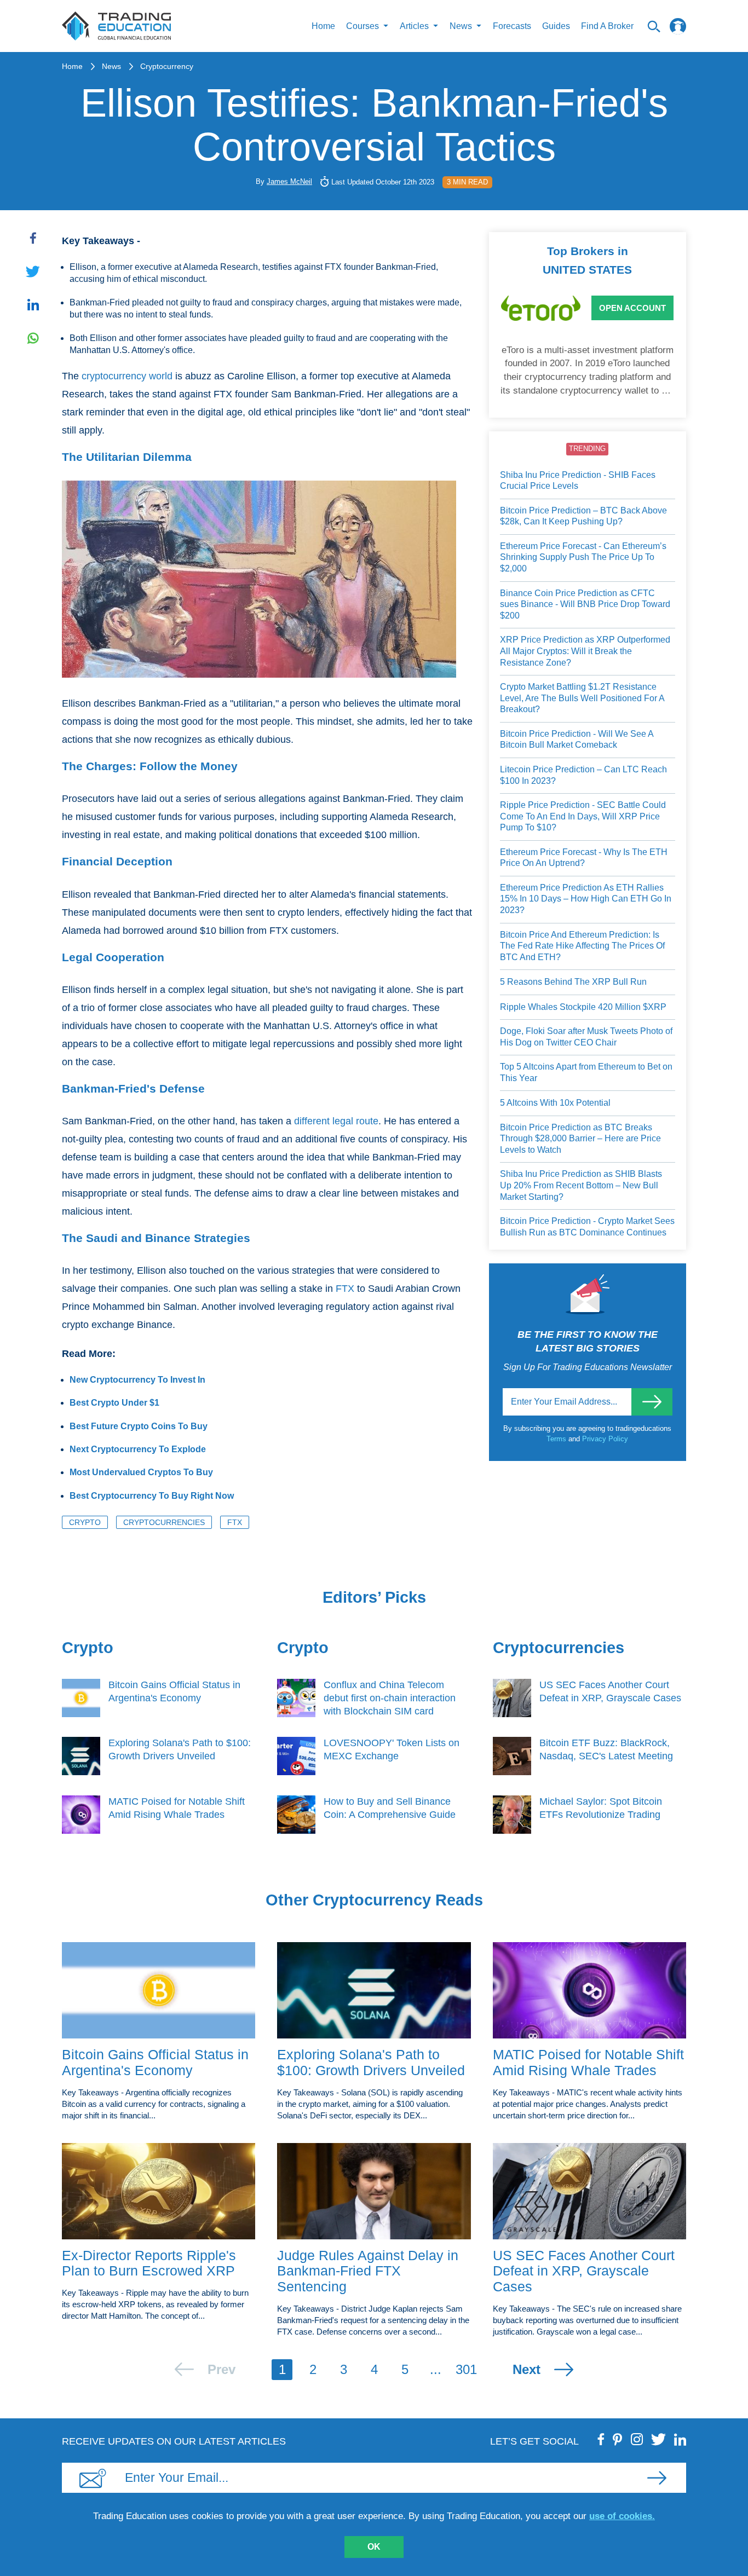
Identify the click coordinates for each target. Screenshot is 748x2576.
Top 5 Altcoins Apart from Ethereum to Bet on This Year (586, 1072)
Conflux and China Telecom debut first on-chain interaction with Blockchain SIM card (390, 1698)
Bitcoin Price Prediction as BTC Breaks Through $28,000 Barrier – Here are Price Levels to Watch (580, 1139)
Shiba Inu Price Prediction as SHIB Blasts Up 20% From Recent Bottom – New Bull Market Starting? (581, 1185)
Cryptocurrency (167, 66)
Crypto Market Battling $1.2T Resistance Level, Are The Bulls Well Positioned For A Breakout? (582, 698)
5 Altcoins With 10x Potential (555, 1103)
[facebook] (601, 2439)
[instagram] (637, 2439)
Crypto (85, 1522)
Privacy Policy (605, 1439)
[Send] (652, 1402)
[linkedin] (680, 2439)
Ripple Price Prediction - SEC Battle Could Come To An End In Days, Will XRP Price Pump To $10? (583, 816)
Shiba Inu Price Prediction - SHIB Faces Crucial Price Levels (578, 481)
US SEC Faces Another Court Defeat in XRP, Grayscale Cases (584, 2271)
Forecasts (512, 26)
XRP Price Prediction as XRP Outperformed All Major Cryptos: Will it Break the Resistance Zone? (585, 651)
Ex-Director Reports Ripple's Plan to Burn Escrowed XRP (149, 2263)
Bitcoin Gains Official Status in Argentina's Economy (155, 2062)
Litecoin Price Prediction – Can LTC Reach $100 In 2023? (583, 775)
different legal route (336, 1121)
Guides (556, 26)
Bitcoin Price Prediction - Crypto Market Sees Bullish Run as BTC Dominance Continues (587, 1227)
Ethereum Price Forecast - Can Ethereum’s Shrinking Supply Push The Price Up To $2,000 (583, 557)
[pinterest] (618, 2439)
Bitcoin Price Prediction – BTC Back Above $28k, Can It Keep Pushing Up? (583, 516)
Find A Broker (607, 26)
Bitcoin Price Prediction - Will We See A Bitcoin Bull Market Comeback (577, 740)
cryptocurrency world (127, 376)
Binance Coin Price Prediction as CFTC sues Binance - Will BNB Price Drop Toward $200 (585, 604)
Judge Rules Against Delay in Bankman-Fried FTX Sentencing (368, 2271)
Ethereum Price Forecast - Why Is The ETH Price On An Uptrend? (584, 858)
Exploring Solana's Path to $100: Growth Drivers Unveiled (371, 2062)
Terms (557, 1439)
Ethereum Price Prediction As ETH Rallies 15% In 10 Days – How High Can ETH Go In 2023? (586, 899)
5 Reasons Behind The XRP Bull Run (573, 982)
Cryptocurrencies (164, 1522)
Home (323, 26)
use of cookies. (622, 2516)
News (111, 66)
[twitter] (658, 2439)
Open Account (632, 308)
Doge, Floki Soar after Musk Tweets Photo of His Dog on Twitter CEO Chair (586, 1037)
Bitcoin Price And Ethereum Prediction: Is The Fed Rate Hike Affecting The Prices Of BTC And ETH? (582, 946)
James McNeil (289, 181)
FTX (345, 1289)
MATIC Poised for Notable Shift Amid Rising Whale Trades (588, 2062)
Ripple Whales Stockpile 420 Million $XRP (583, 1007)
